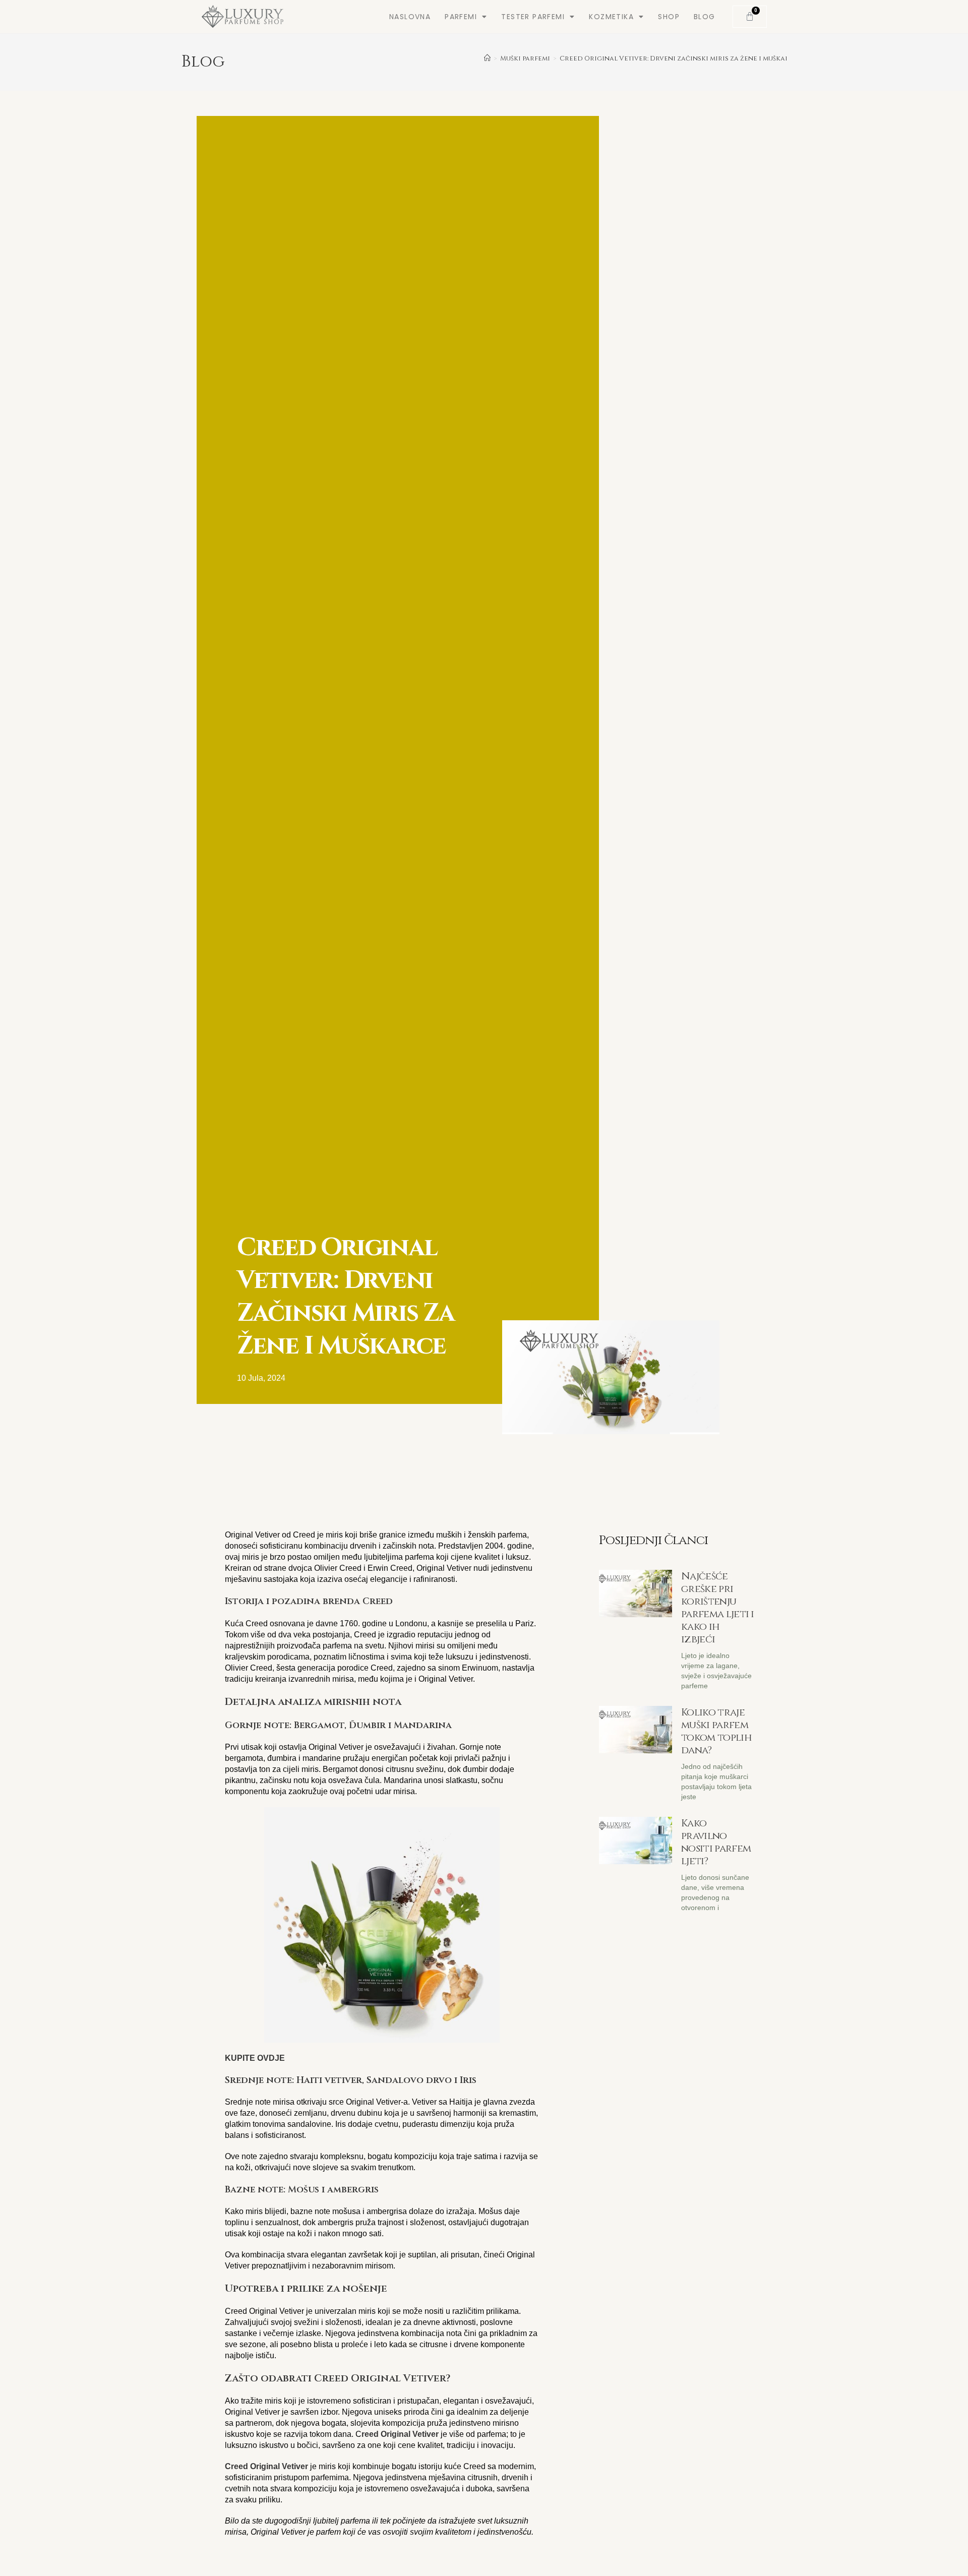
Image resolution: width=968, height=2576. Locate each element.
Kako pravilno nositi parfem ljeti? (716, 1842)
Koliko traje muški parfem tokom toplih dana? (716, 1731)
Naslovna (410, 17)
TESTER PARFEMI (533, 17)
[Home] (487, 58)
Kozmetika (611, 17)
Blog (705, 17)
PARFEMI (461, 17)
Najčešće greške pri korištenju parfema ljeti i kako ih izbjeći (718, 1608)
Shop (669, 17)
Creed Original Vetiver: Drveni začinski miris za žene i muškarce (679, 58)
